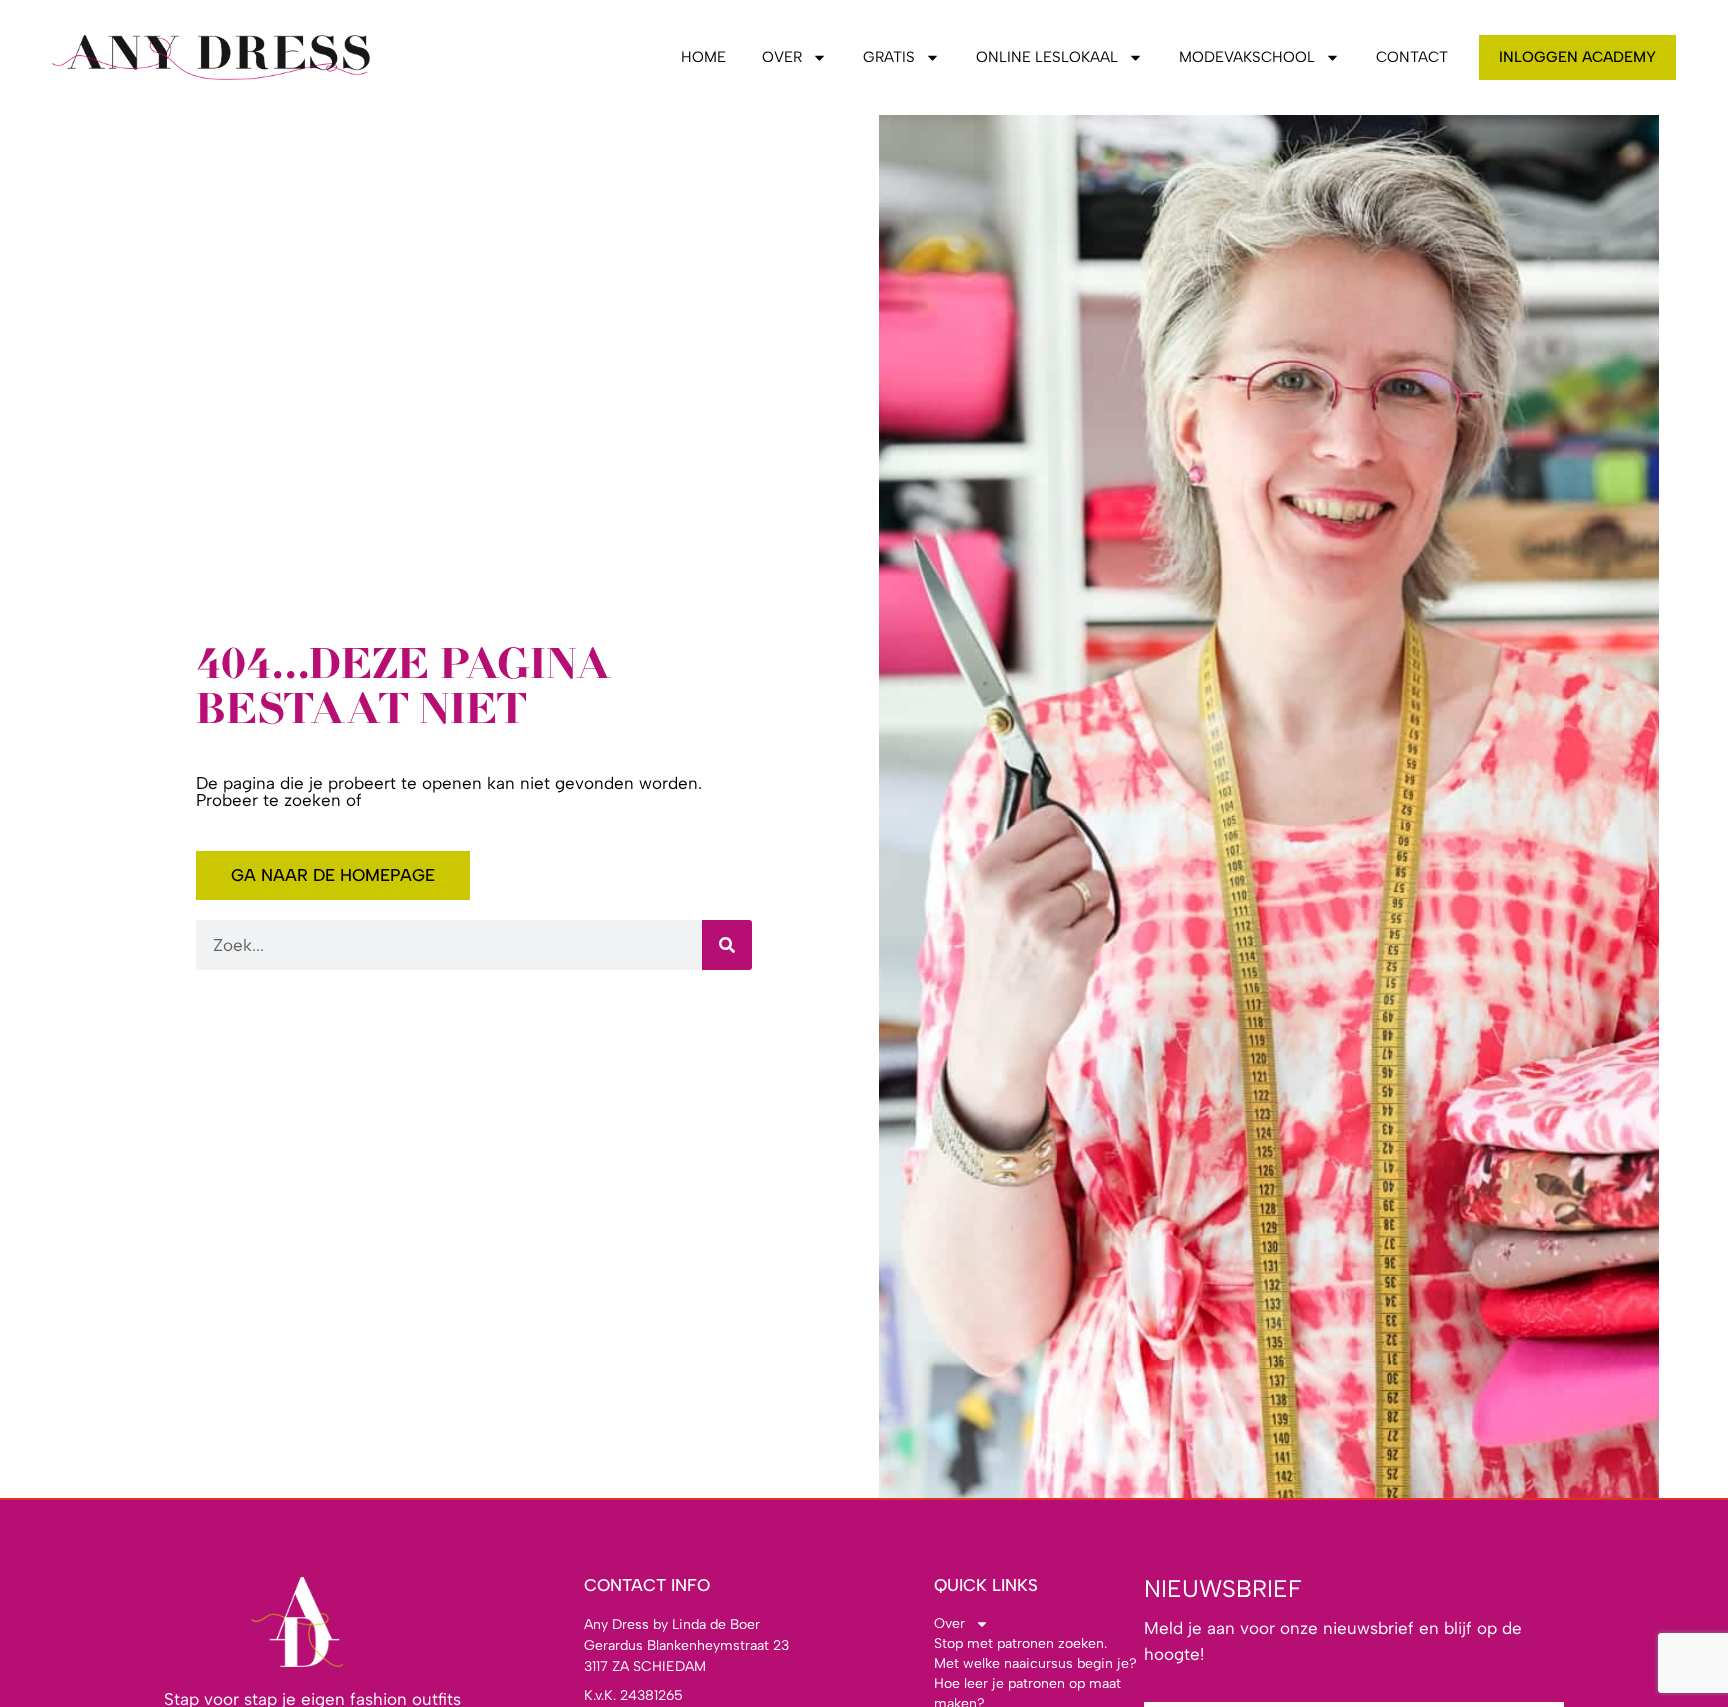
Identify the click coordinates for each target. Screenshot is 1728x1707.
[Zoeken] (727, 945)
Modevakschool (1247, 57)
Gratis (889, 57)
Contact (1412, 57)
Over (782, 57)
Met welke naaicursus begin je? (1035, 1663)
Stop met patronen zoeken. (1020, 1643)
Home (703, 57)
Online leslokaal (1047, 57)
